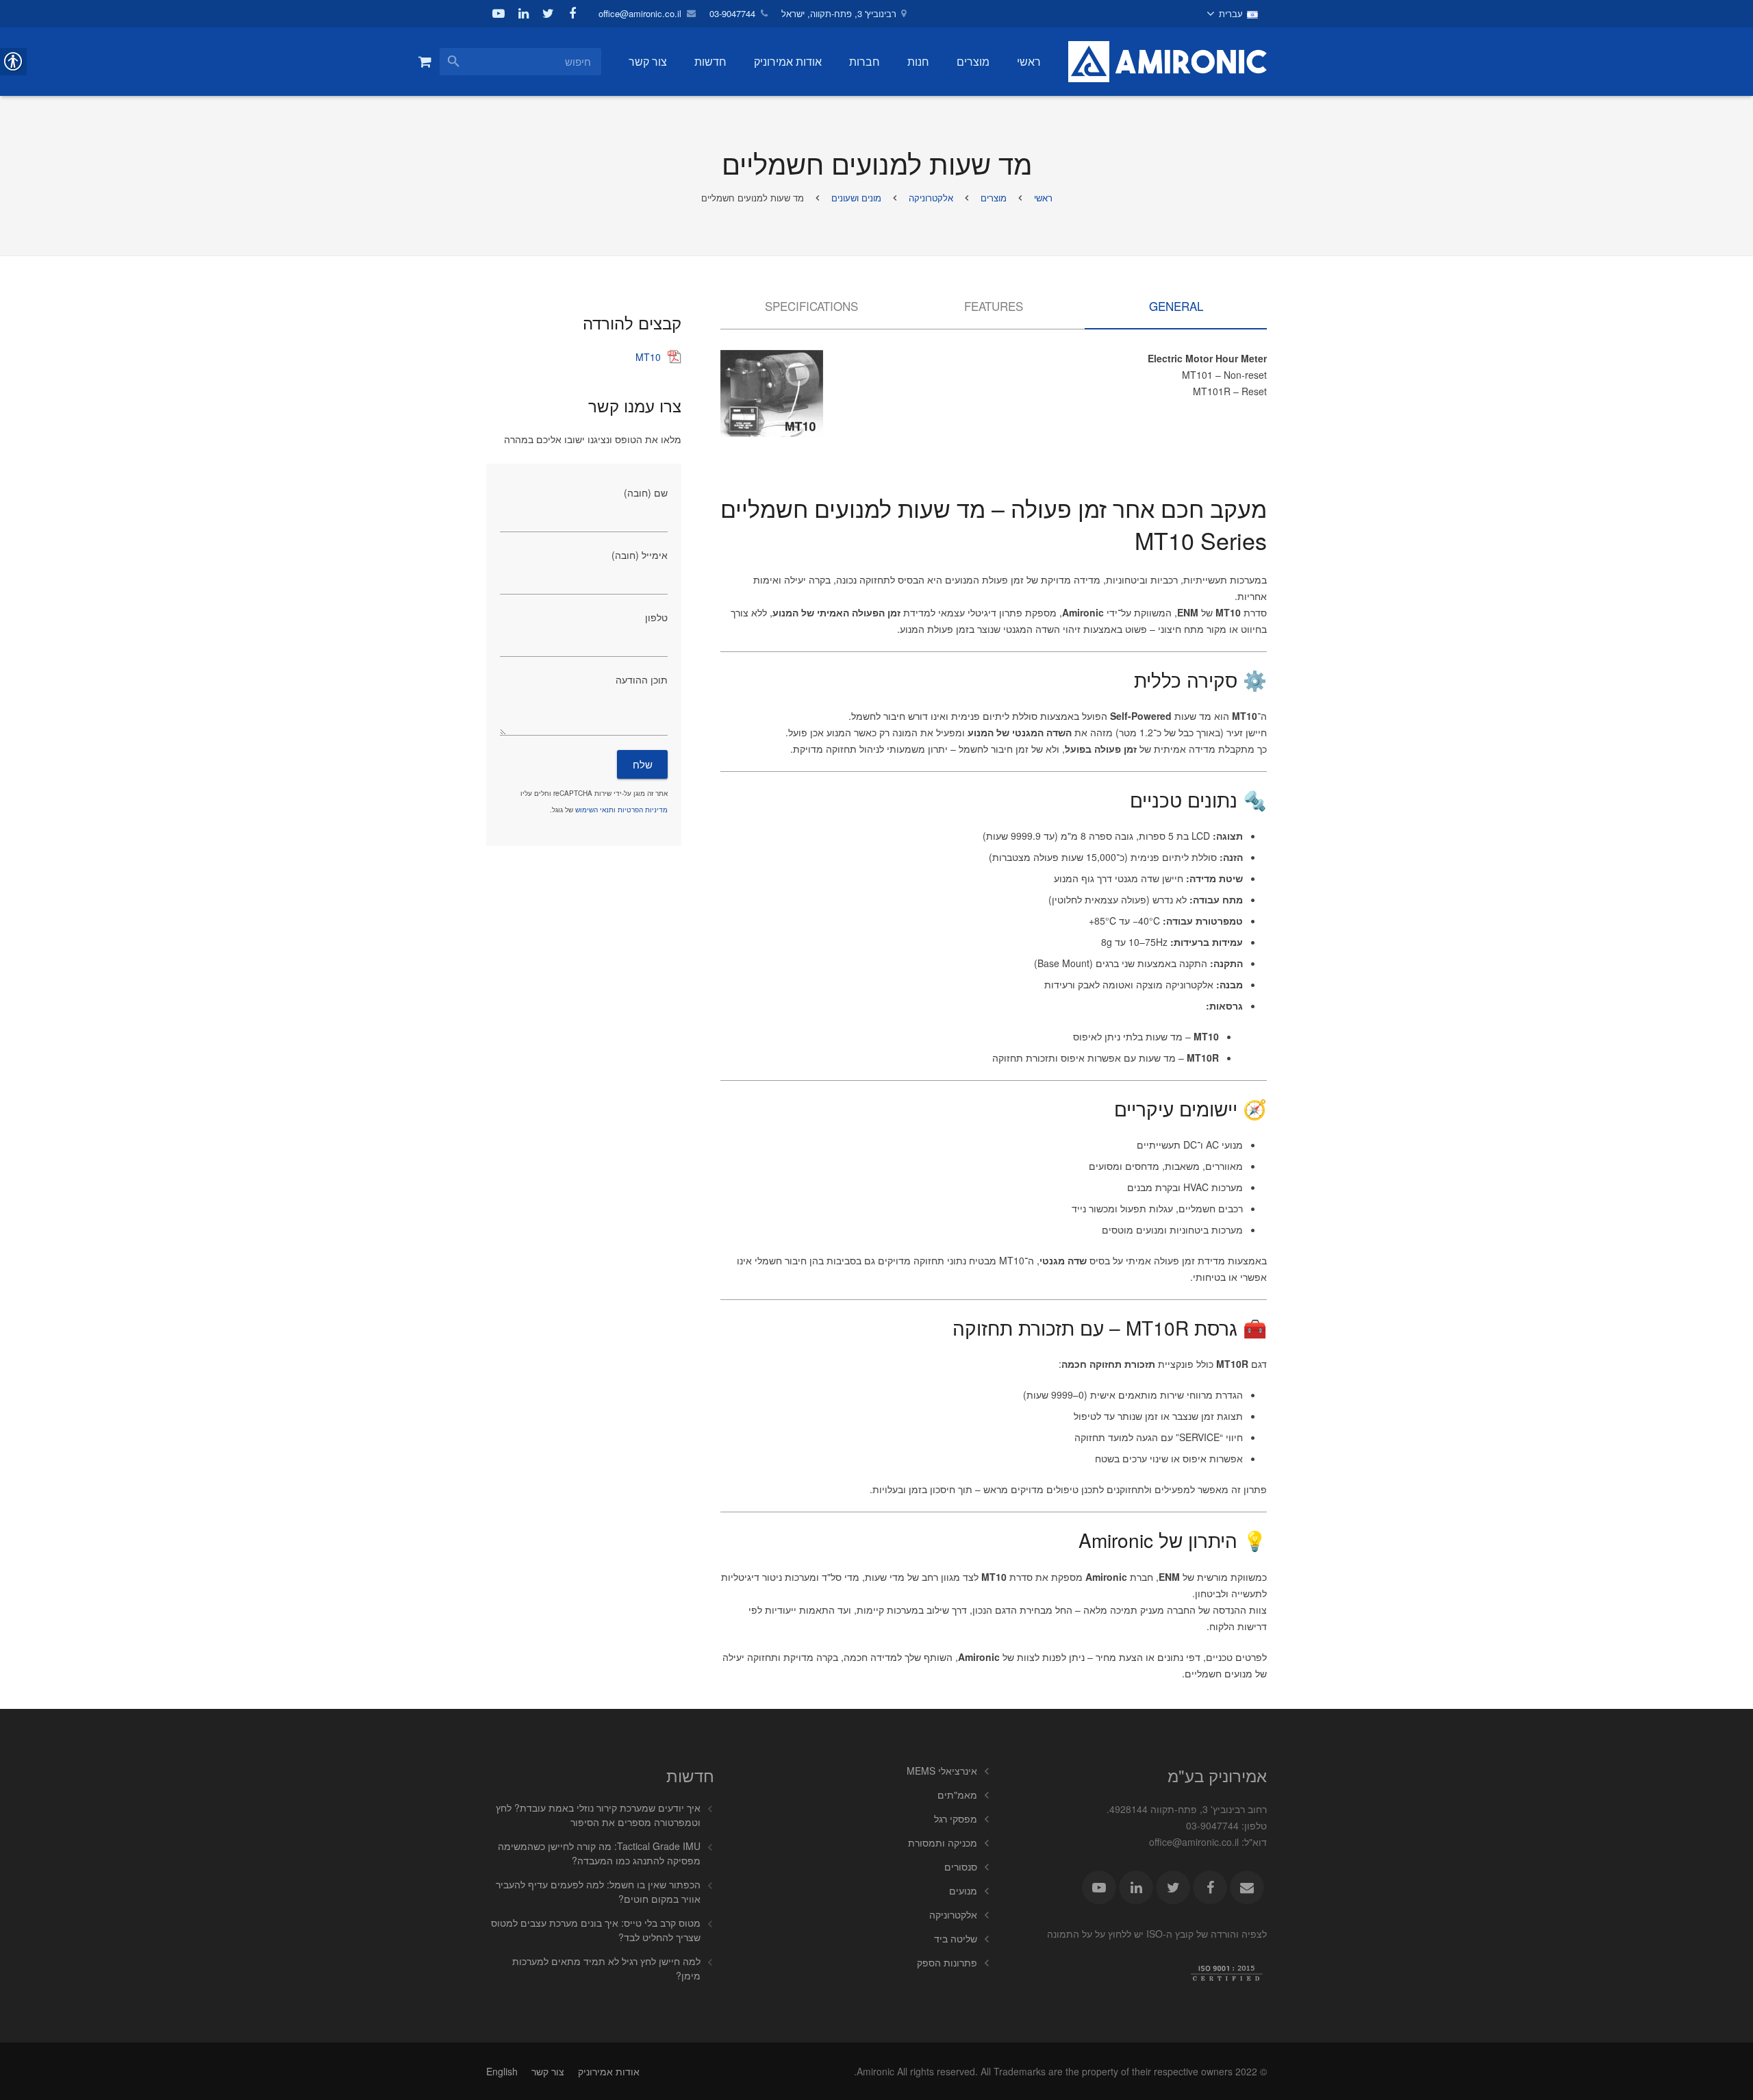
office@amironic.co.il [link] (640, 13)
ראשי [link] (1043, 198)
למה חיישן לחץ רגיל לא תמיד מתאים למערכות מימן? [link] (606, 1968)
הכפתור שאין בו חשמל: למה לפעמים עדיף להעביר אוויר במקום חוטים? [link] (598, 1891)
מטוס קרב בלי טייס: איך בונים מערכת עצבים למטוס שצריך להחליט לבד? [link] (596, 1930)
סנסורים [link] (961, 1866)
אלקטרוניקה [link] (931, 198)
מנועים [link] (963, 1890)
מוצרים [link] (994, 198)
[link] (1233, 14)
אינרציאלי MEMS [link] (942, 1771)
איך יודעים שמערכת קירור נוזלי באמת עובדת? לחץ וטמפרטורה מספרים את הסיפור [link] (598, 1815)
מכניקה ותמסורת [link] (943, 1842)
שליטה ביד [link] (956, 1938)
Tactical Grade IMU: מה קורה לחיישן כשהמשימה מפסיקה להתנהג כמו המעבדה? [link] (599, 1853)
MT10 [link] (648, 357)
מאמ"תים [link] (957, 1795)
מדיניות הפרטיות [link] (643, 810)
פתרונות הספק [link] (947, 1962)
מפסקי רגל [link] (956, 1818)
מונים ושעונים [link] (856, 198)
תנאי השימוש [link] (594, 810)
